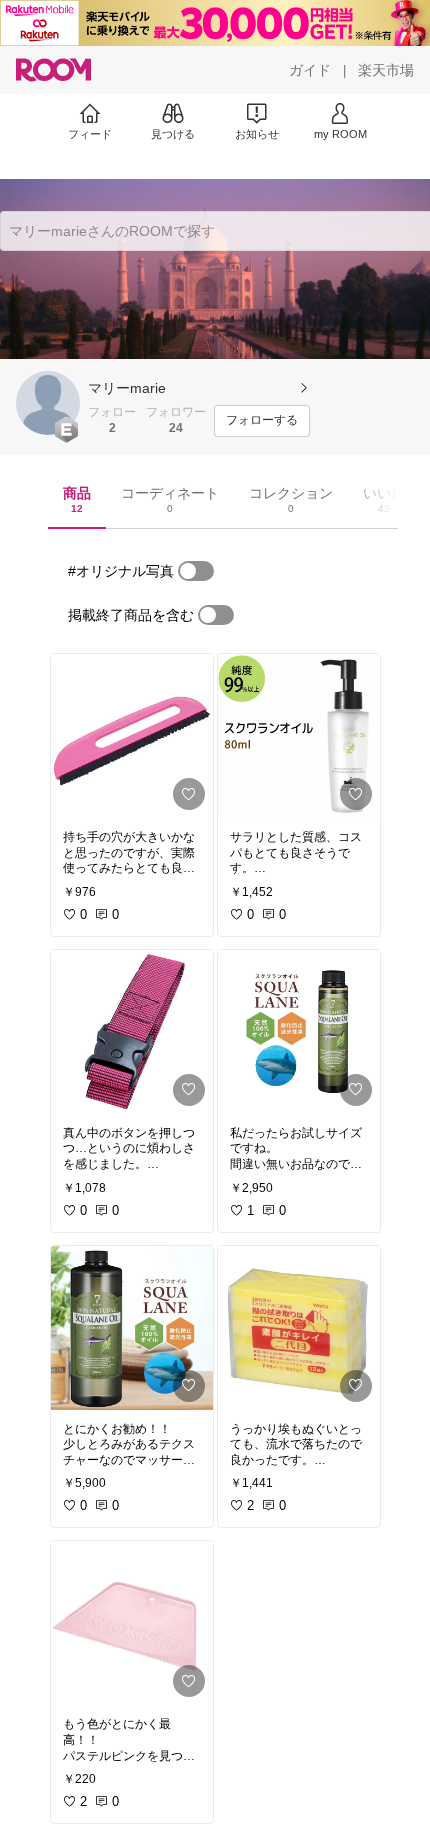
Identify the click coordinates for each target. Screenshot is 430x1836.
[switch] (196, 571)
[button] (48, 403)
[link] (132, 736)
